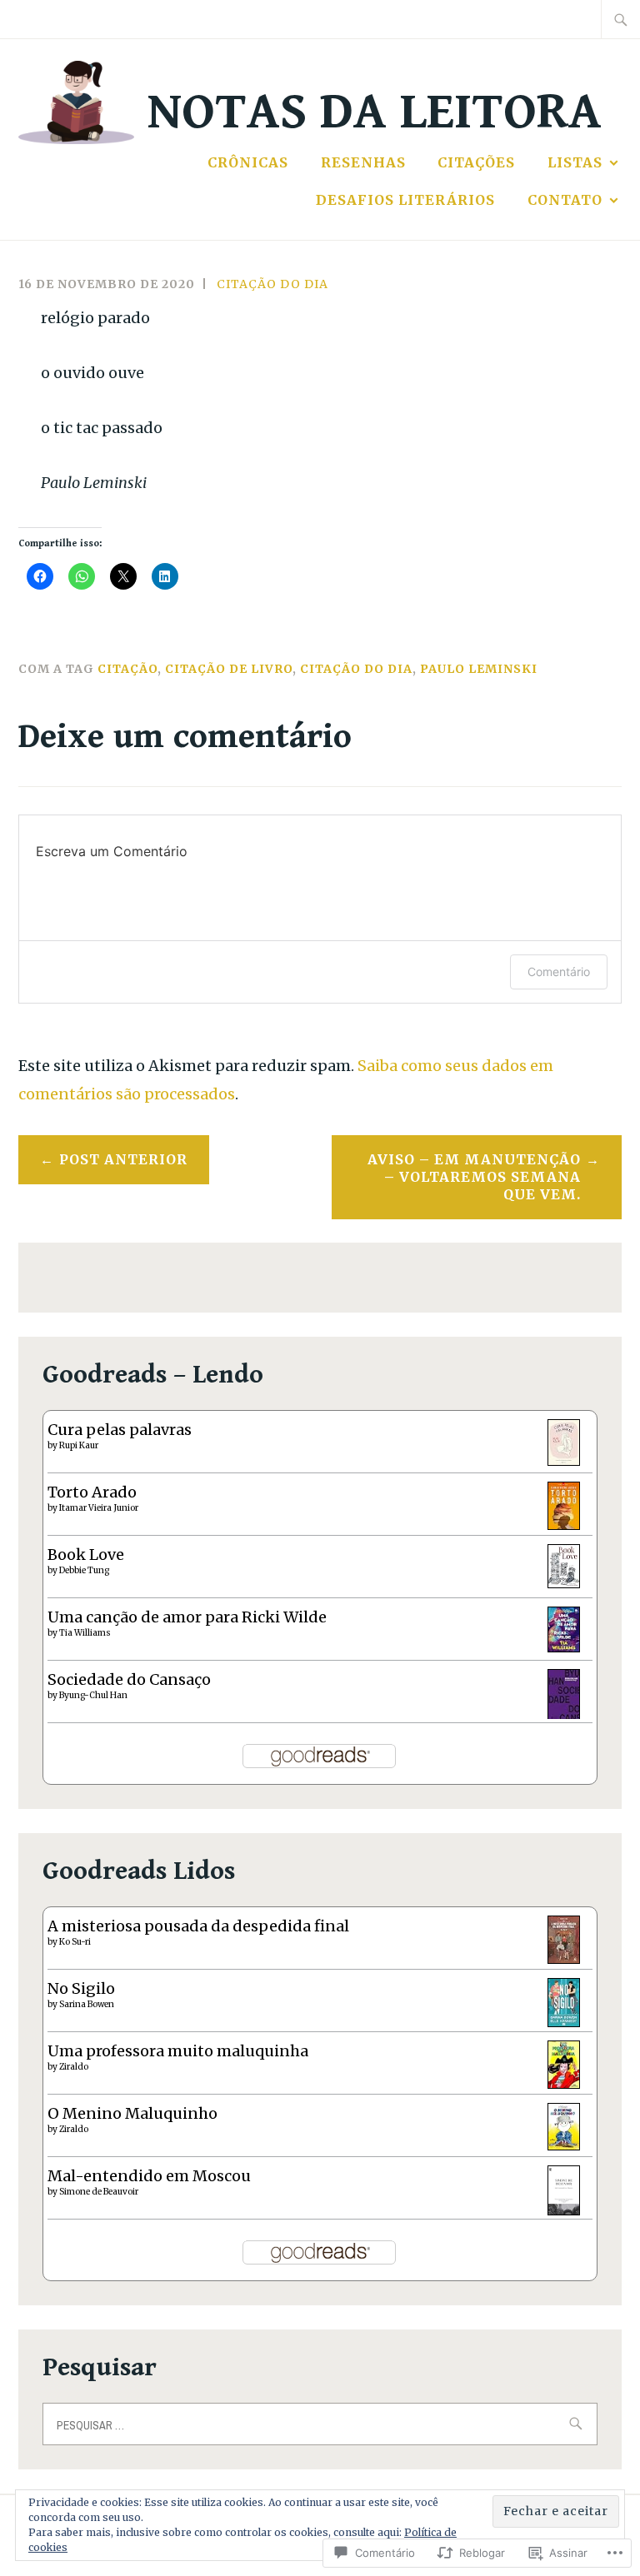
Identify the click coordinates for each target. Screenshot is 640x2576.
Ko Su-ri (75, 1942)
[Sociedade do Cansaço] (564, 1717)
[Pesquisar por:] (621, 19)
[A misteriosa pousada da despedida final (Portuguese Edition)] (564, 1958)
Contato (565, 200)
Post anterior (123, 1159)
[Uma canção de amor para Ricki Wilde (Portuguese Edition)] (564, 1647)
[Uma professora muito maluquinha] (564, 2083)
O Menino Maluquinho (132, 2113)
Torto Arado (92, 1492)
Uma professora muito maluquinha (178, 2051)
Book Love (86, 1555)
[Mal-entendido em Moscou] (564, 2210)
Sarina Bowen (87, 2004)
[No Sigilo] (564, 2022)
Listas (575, 162)
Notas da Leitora (375, 112)
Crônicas (248, 162)
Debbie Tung (84, 1570)
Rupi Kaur (79, 1445)
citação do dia (272, 284)
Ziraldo (74, 2067)
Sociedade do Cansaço (129, 1679)
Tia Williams (85, 1633)
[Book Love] (564, 1583)
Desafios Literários (405, 200)
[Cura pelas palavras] (564, 1460)
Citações (476, 162)
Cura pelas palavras (120, 1430)
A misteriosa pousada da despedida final (198, 1926)
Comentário (559, 972)
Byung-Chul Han (93, 1695)
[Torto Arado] (564, 1525)
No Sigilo (81, 1988)
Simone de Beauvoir (99, 2192)
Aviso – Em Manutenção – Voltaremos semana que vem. (474, 1177)
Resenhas (363, 162)
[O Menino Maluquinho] (564, 2145)
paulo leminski (479, 669)
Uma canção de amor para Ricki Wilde (187, 1617)
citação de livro (229, 669)
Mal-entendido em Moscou (149, 2176)
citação (127, 669)
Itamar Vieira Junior (99, 1508)
